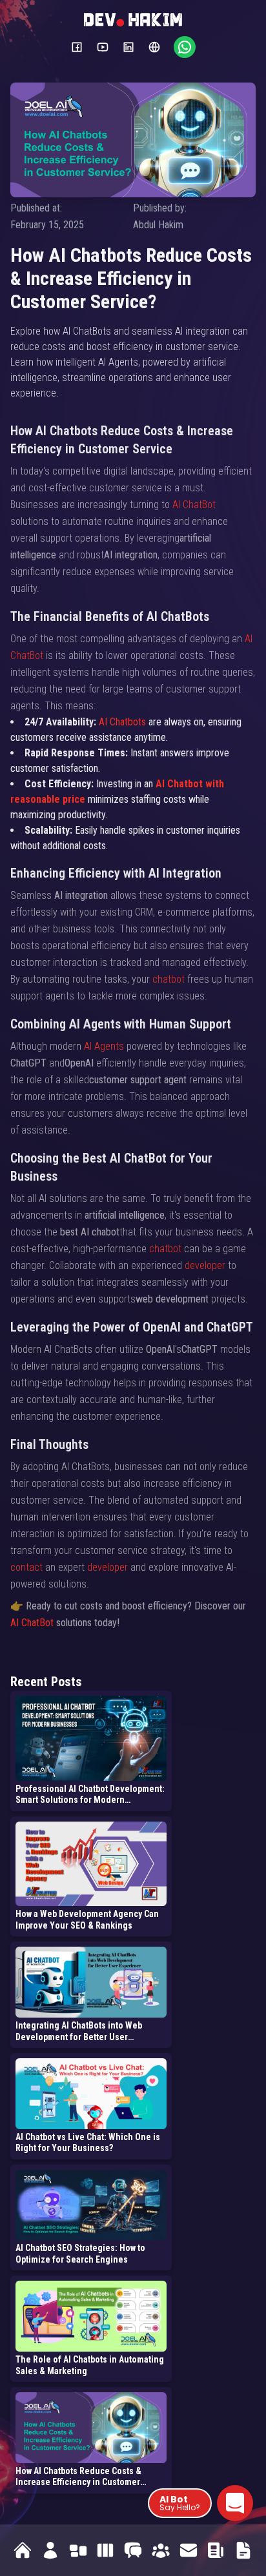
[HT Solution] (154, 47)
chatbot (169, 979)
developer (205, 1265)
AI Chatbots (122, 722)
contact (26, 1567)
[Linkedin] (128, 47)
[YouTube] (103, 47)
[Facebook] (77, 47)
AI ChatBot (194, 505)
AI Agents (104, 1046)
